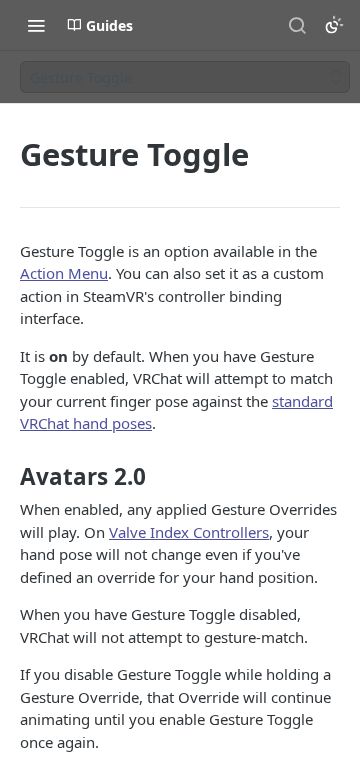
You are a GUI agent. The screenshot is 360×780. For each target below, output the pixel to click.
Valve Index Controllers (189, 532)
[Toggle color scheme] (334, 25)
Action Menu (64, 273)
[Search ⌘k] (297, 25)
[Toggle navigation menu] (36, 25)
